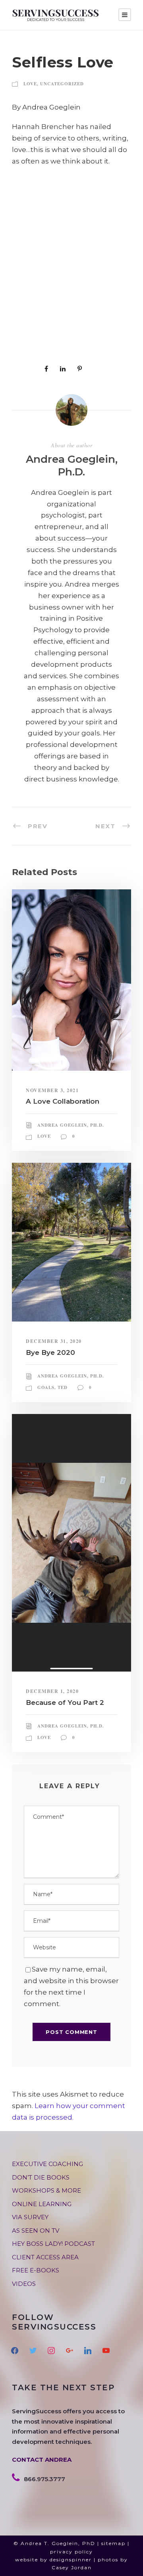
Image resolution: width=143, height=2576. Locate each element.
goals (46, 1387)
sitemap (113, 2543)
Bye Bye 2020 (50, 1352)
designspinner (71, 2560)
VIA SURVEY (30, 2217)
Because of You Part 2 (65, 1703)
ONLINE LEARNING (42, 2204)
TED (63, 1387)
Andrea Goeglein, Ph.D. (72, 465)
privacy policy (71, 2552)
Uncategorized (62, 84)
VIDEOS (24, 2284)
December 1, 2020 (52, 1691)
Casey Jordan (72, 2567)
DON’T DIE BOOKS (41, 2177)
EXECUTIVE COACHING (47, 2164)
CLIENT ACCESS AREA (45, 2257)
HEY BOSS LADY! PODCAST (53, 2244)
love (30, 84)
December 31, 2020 (54, 1341)
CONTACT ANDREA (42, 2460)
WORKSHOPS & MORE (46, 2190)
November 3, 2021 (52, 1090)
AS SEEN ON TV (36, 2231)
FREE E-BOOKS (36, 2270)
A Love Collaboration (63, 1101)
